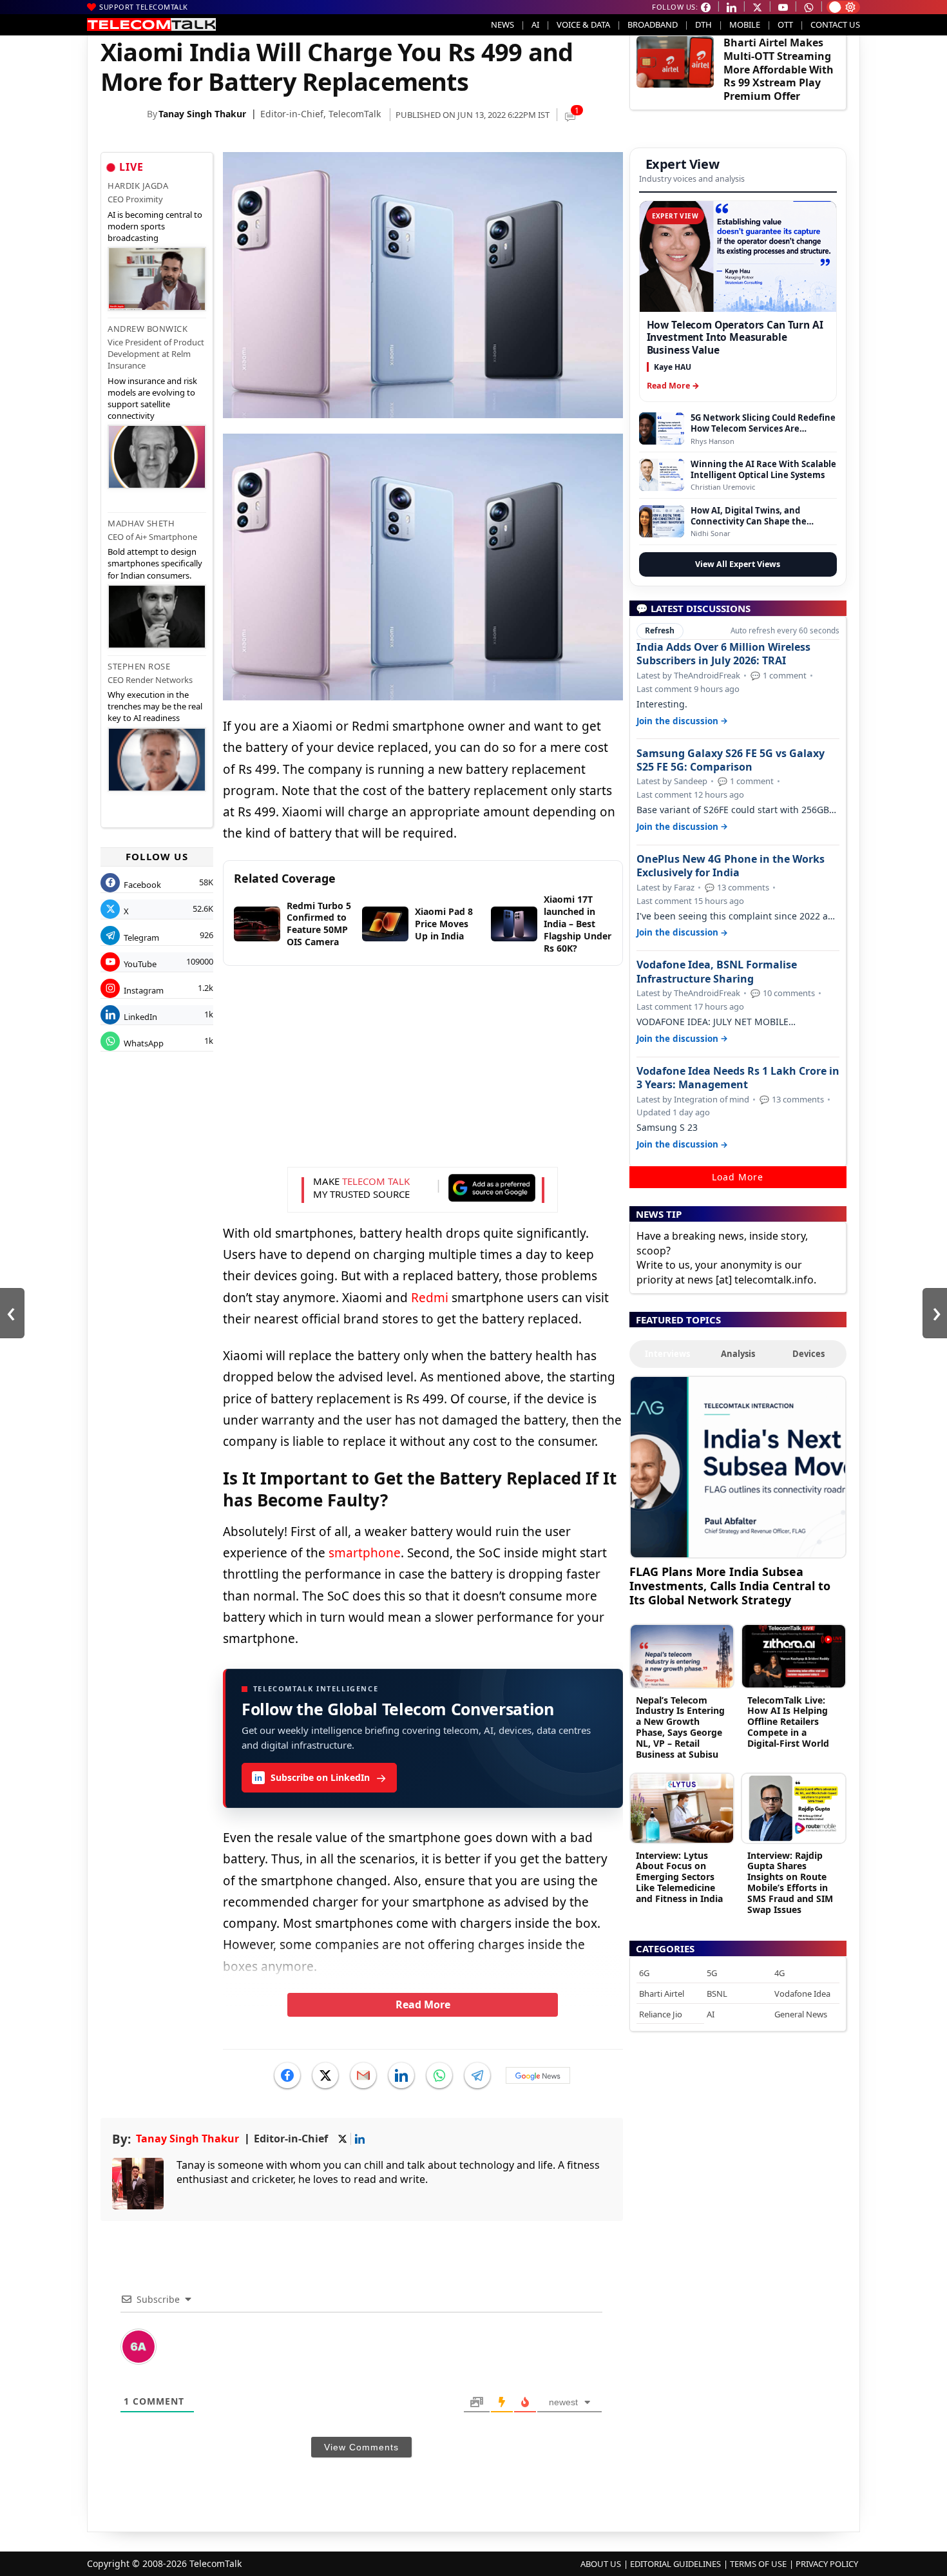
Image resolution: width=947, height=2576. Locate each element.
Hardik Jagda (138, 186)
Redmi (430, 1298)
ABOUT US (601, 2564)
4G (780, 1973)
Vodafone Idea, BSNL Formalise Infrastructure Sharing (717, 972)
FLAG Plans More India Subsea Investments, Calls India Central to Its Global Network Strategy (730, 1585)
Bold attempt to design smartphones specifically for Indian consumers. (155, 563)
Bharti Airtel (662, 1994)
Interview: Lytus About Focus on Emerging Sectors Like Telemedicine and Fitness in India (679, 1877)
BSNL (717, 1994)
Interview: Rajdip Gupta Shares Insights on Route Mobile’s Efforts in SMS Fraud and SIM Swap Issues (790, 1882)
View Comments (361, 2447)
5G (712, 1973)
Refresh (660, 630)
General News (801, 2014)
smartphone (365, 1553)
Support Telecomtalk (144, 7)
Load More (738, 1177)
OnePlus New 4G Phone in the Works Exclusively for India (731, 866)
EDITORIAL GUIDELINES (675, 2564)
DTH (703, 24)
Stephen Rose (139, 666)
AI (535, 24)
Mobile (745, 24)
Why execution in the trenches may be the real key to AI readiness (155, 706)
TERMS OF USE (758, 2564)
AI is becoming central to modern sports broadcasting (155, 226)
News (502, 24)
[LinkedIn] (401, 2075)
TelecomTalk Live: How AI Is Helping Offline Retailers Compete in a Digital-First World (788, 1722)
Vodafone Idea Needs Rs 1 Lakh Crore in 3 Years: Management (738, 1078)
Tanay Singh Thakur (202, 114)
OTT (785, 24)
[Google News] (538, 2075)
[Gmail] (363, 2075)
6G (644, 1973)
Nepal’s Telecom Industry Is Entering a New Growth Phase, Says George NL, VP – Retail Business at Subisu (680, 1727)
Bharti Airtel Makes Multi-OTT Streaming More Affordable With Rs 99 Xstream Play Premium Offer (779, 69)
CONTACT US (835, 24)
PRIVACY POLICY (827, 2564)
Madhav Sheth (141, 523)
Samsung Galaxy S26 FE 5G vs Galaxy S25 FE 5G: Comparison (731, 760)
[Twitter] (325, 2075)
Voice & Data (583, 24)
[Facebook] (287, 2075)
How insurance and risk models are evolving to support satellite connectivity (152, 399)
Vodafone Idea (802, 1994)
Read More (423, 2004)
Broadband (653, 24)
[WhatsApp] (439, 2075)
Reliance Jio (661, 2014)
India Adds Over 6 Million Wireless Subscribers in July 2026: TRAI (723, 654)
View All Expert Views (738, 564)
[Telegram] (477, 2075)
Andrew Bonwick (148, 329)
